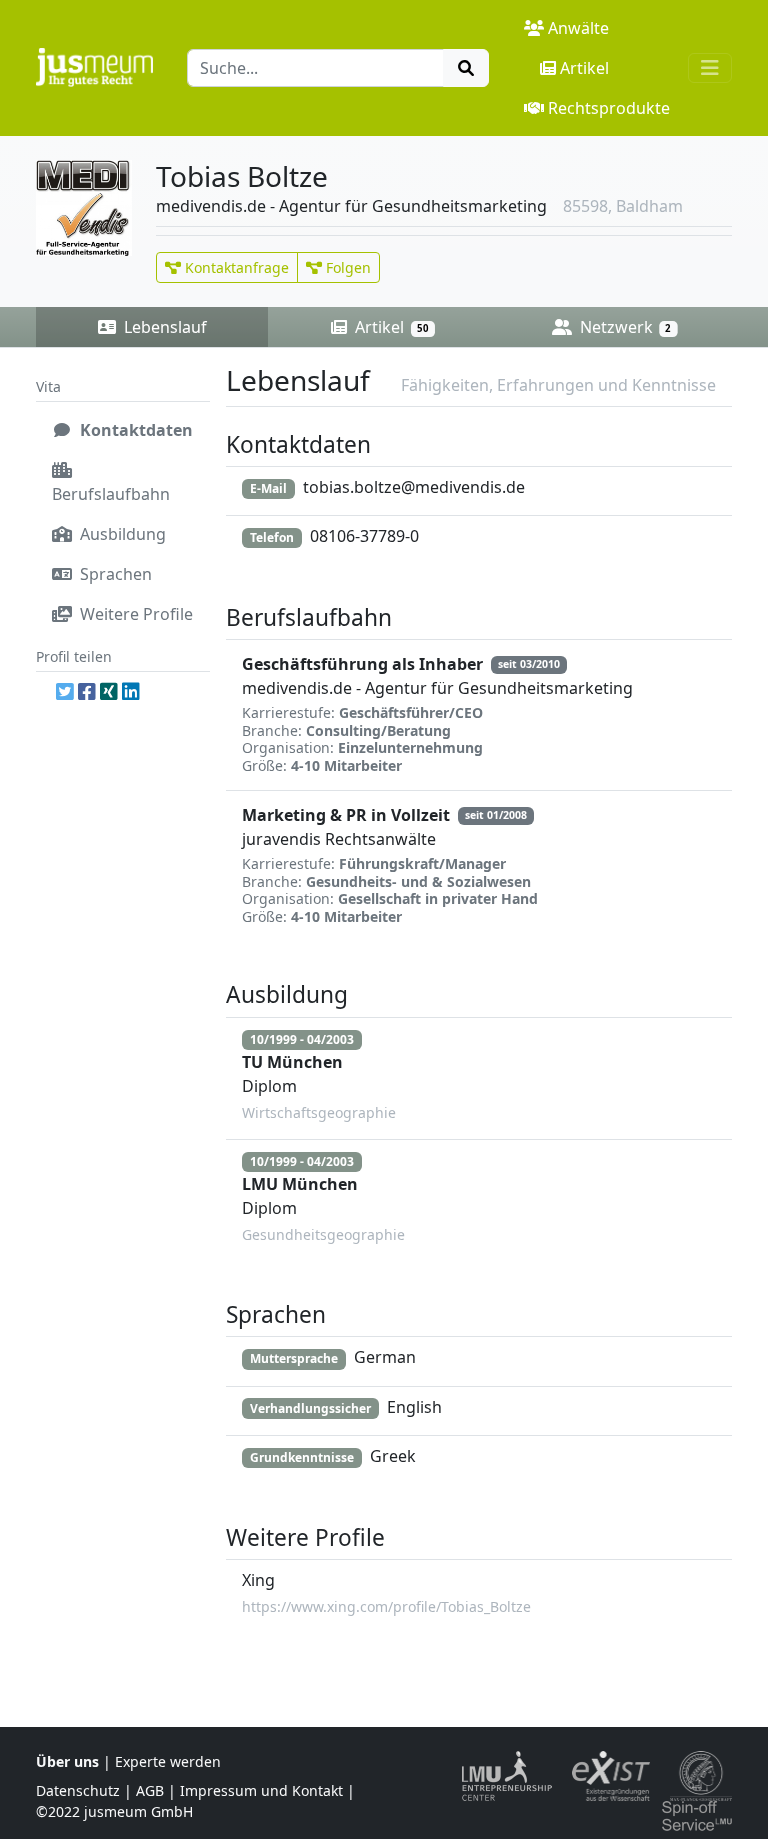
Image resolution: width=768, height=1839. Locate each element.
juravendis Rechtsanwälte (339, 839)
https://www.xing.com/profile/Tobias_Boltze (386, 1606)
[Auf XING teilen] (109, 692)
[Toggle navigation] (710, 68)
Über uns (67, 1761)
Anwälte (578, 28)
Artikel (584, 68)
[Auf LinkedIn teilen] (131, 692)
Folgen (346, 267)
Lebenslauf (163, 327)
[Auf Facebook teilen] (87, 692)
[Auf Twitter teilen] (65, 692)
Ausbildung (121, 534)
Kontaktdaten (134, 430)
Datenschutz (78, 1790)
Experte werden (168, 1761)
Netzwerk (623, 327)
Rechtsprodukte (609, 108)
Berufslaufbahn (111, 494)
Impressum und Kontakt (261, 1790)
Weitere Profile (134, 614)
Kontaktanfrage (235, 267)
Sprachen (114, 574)
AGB (150, 1790)
